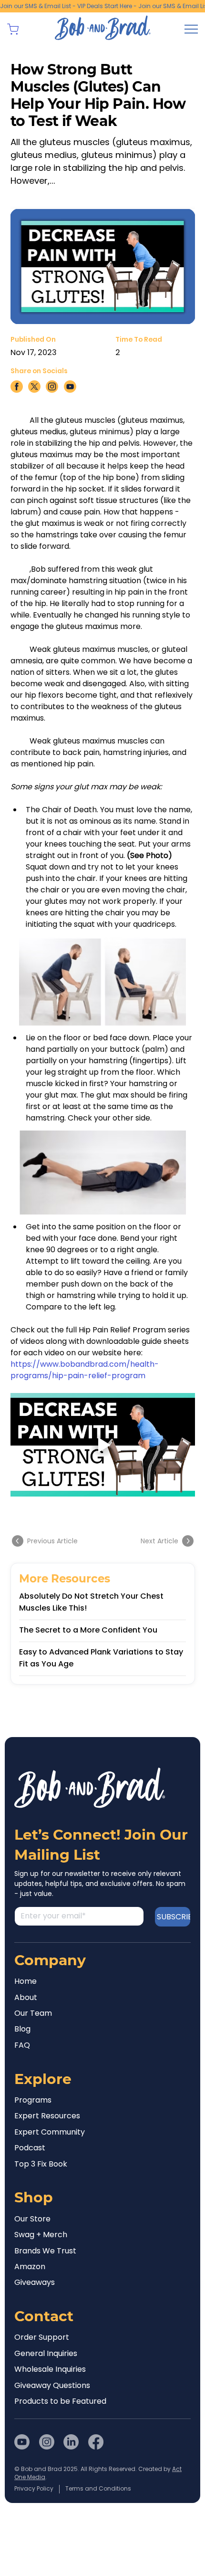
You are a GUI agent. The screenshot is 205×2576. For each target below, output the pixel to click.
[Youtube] (22, 2442)
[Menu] (191, 29)
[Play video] (103, 1445)
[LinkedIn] (71, 2442)
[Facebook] (96, 2442)
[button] (13, 29)
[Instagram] (47, 2442)
